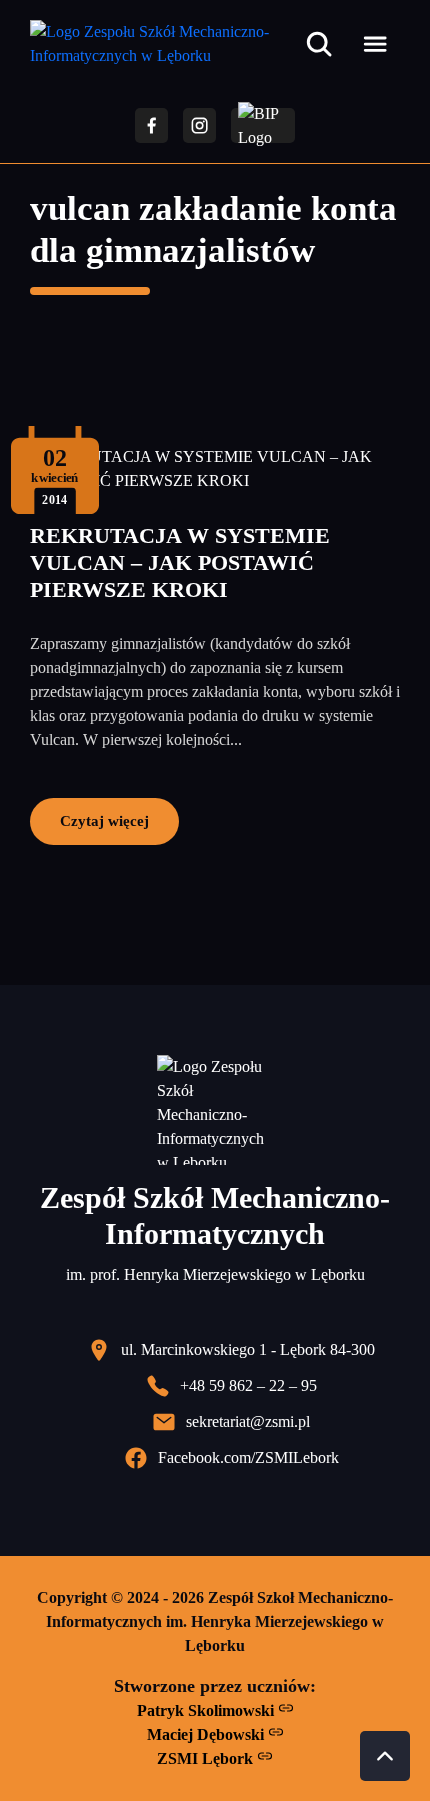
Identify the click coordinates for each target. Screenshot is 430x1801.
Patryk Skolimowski (207, 1710)
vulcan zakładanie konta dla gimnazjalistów (213, 229)
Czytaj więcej (104, 820)
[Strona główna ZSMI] (163, 44)
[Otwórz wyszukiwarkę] (319, 44)
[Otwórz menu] (375, 44)
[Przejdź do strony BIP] (263, 125)
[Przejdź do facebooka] (151, 125)
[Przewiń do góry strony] (385, 1756)
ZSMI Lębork (207, 1758)
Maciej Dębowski (207, 1734)
